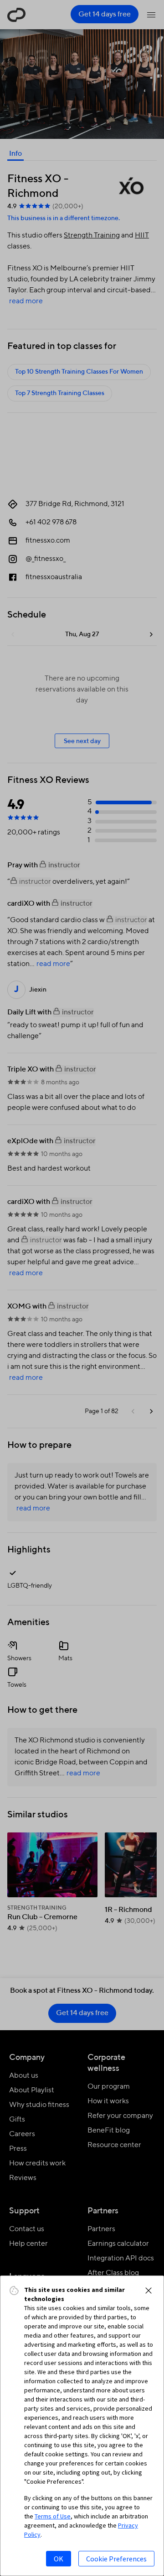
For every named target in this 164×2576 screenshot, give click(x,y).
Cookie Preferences (116, 2559)
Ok (59, 2559)
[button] (149, 2291)
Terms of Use (53, 2516)
